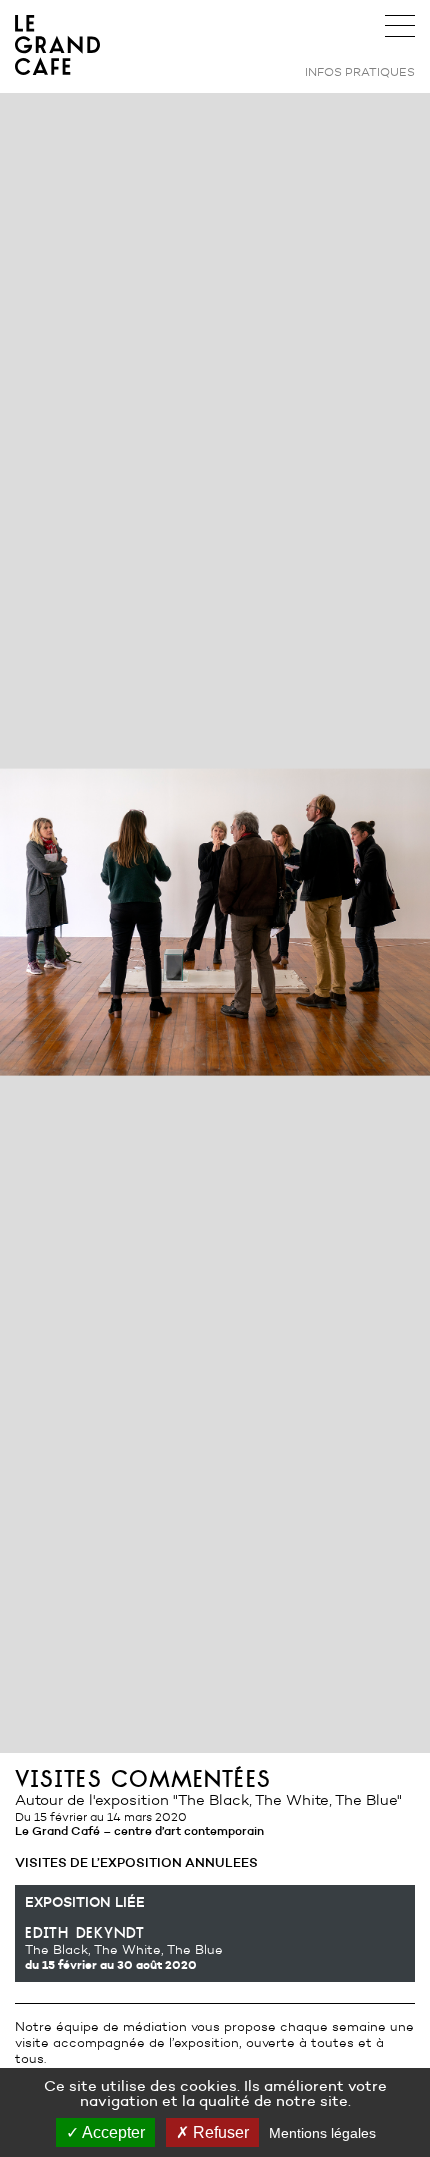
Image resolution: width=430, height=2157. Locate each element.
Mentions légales (322, 2133)
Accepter (112, 2132)
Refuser (219, 2132)
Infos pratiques (360, 71)
